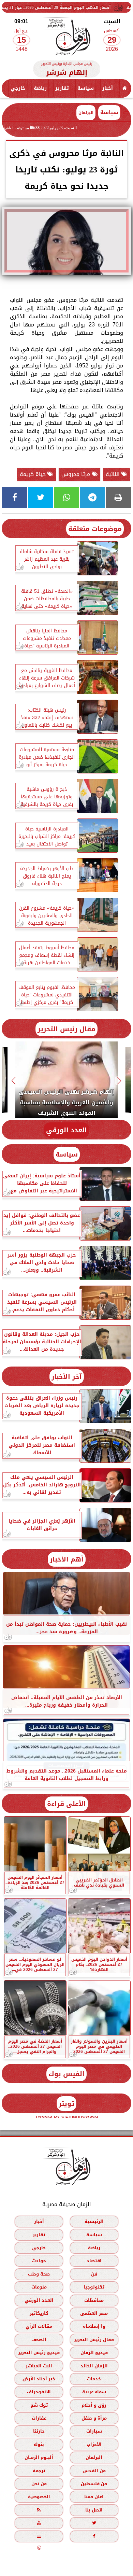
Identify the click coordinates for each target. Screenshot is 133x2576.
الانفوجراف (39, 2392)
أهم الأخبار (67, 1559)
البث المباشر (39, 2365)
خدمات (94, 2378)
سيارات (94, 2431)
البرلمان (94, 2457)
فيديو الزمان (94, 2353)
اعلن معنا (94, 2497)
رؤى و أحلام (94, 2405)
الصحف (39, 2339)
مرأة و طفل (94, 2418)
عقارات (39, 2418)
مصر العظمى (94, 2313)
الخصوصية (39, 2497)
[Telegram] (92, 498)
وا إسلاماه (94, 2326)
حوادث (39, 2261)
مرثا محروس (77, 474)
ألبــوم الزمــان (39, 2457)
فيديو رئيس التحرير (39, 2353)
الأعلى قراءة (66, 1804)
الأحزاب (94, 2444)
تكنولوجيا (94, 2287)
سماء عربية (94, 2392)
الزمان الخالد (94, 2365)
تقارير (62, 88)
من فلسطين (94, 2484)
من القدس (94, 2470)
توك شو (39, 2405)
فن (94, 2274)
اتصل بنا (94, 2510)
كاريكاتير (39, 2313)
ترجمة (39, 2470)
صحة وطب (39, 2274)
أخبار (108, 88)
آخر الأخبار (67, 1377)
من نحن (39, 2484)
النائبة (114, 474)
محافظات (94, 2300)
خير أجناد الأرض (39, 2378)
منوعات (39, 2287)
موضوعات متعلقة (95, 529)
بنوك (39, 2444)
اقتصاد (94, 2261)
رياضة (40, 88)
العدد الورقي (66, 1130)
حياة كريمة (34, 474)
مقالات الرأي (39, 2326)
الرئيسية (94, 2221)
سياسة (86, 88)
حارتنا (39, 2431)
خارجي (18, 88)
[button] (120, 1081)
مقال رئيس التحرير (66, 1029)
